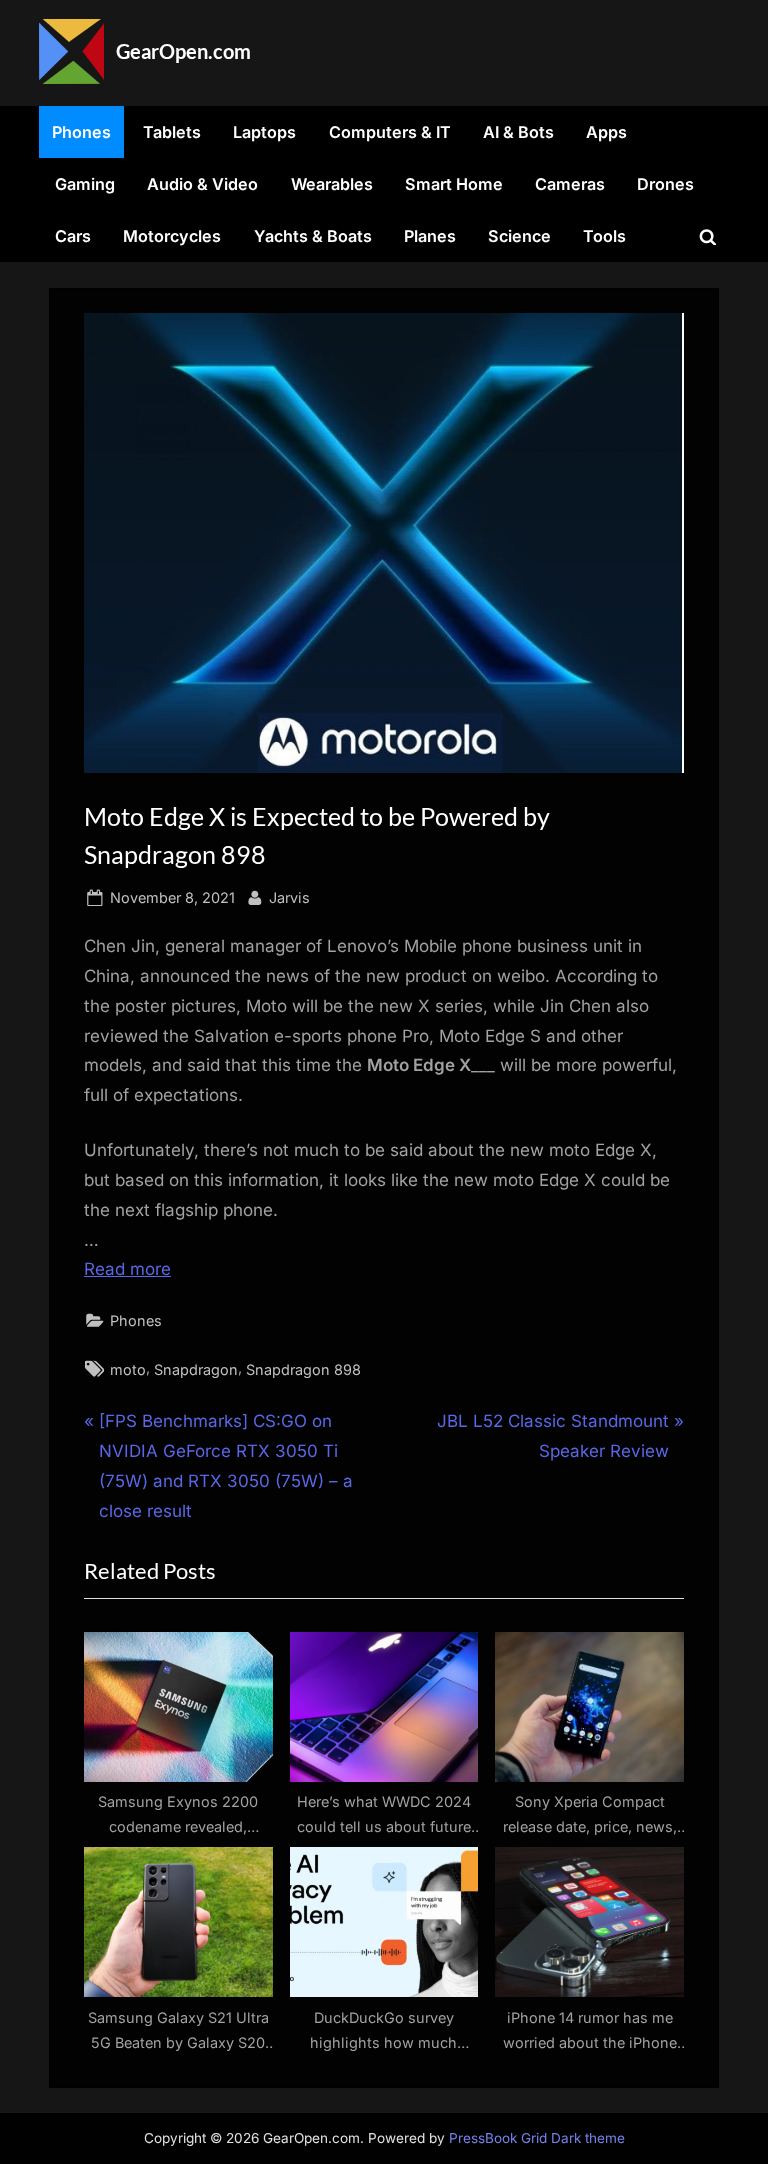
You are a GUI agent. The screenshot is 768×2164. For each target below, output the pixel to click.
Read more (127, 1269)
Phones (81, 132)
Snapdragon (196, 1369)
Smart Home (454, 184)
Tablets (172, 132)
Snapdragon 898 (303, 1369)
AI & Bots (518, 132)
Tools (604, 236)
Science (519, 236)
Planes (430, 236)
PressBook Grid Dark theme (537, 2138)
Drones (665, 184)
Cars (73, 236)
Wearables (332, 184)
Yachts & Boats (313, 236)
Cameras (570, 184)
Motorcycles (172, 236)
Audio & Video (202, 184)
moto (128, 1369)
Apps (606, 132)
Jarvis (289, 897)
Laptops (264, 132)
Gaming (85, 184)
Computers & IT (390, 132)
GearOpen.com (183, 51)
